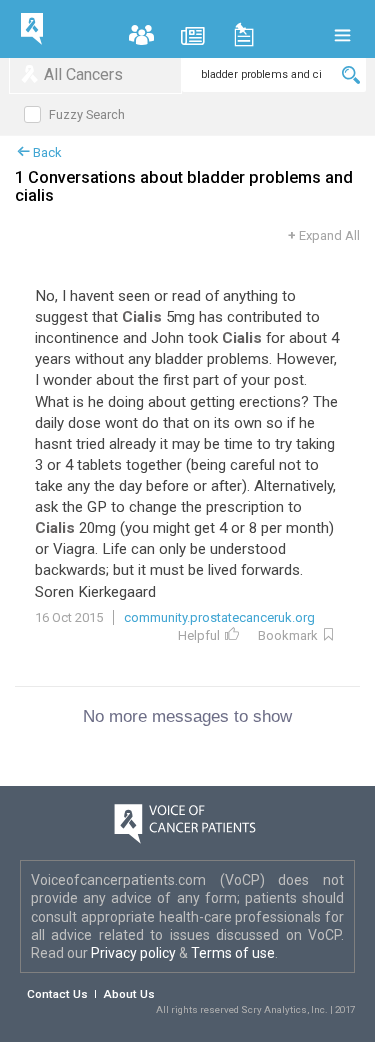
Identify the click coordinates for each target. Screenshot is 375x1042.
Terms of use (233, 953)
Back (46, 152)
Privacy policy (135, 953)
